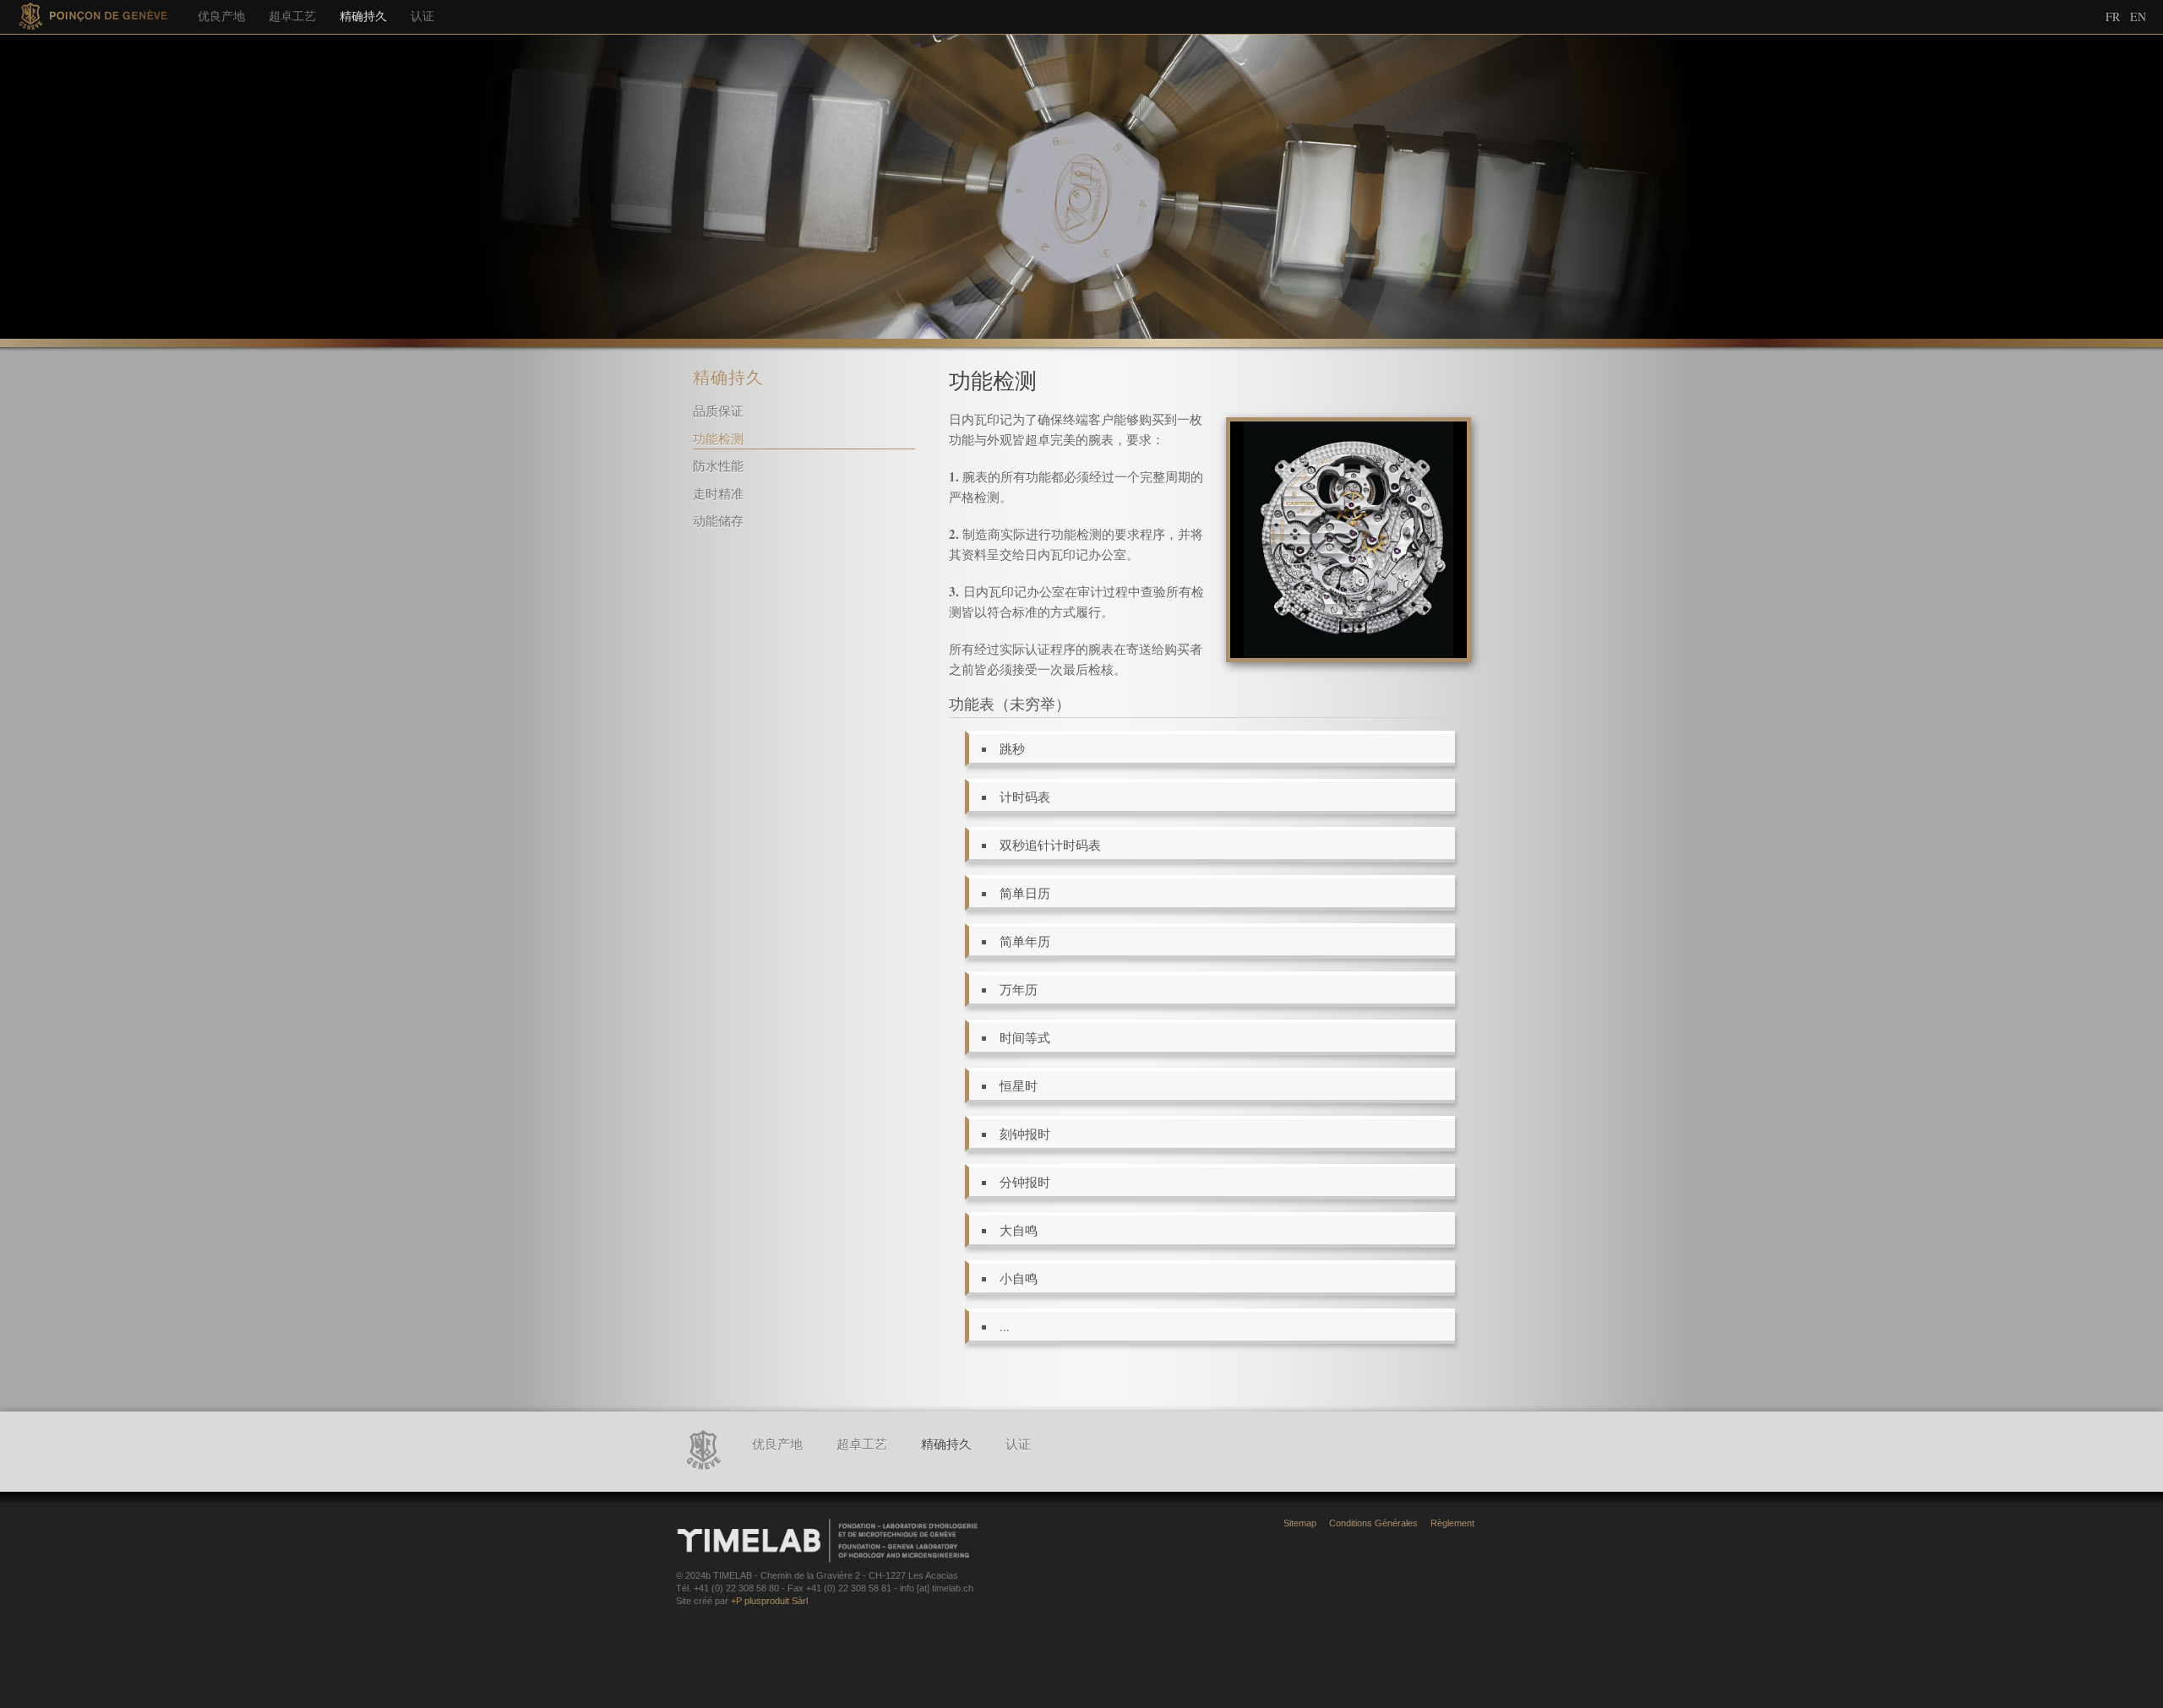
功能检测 (718, 438)
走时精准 (718, 493)
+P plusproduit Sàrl (769, 1601)
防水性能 (718, 465)
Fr (2113, 16)
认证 (422, 16)
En (2138, 16)
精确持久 (363, 16)
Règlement (1452, 1523)
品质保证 (718, 411)
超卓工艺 (292, 16)
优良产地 (221, 16)
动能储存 (718, 520)
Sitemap (1300, 1523)
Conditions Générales (1373, 1523)
